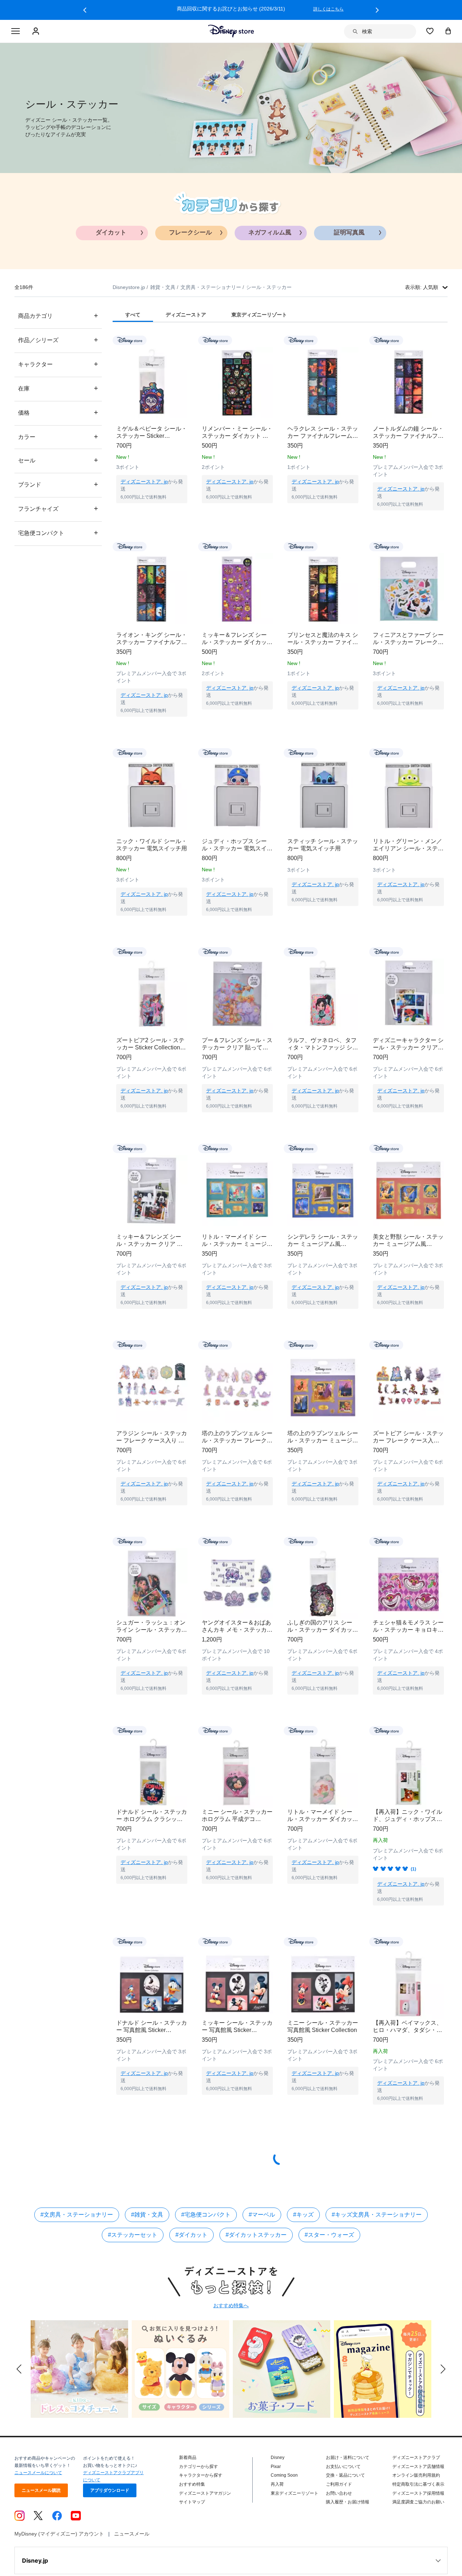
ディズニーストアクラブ (416, 2479)
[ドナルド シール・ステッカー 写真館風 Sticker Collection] (152, 1998)
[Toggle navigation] (16, 31)
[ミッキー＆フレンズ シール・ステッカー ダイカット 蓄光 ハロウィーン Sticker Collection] (237, 589)
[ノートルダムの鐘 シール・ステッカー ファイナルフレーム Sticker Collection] (408, 382)
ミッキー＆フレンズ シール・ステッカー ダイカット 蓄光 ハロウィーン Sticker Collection (237, 639)
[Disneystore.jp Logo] (231, 31)
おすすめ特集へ (231, 2327)
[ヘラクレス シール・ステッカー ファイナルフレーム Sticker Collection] (323, 382)
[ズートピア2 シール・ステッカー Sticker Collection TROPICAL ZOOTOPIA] (152, 994)
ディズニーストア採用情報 (418, 2515)
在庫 (58, 388)
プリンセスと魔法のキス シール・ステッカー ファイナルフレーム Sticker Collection (323, 639)
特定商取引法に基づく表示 (418, 2506)
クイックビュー (152, 512)
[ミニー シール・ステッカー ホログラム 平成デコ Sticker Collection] (237, 1780)
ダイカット (111, 232)
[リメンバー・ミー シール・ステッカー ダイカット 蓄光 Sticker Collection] (237, 382)
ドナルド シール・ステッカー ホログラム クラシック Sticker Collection (152, 1830)
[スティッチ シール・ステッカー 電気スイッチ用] (323, 795)
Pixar (276, 2488)
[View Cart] (448, 31)
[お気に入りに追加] (186, 340)
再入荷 (277, 2506)
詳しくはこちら (328, 9)
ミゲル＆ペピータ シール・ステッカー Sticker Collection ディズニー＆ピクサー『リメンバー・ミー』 (152, 433)
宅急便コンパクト (58, 533)
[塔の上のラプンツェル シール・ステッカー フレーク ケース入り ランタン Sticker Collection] (237, 1387)
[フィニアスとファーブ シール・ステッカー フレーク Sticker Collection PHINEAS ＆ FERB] (408, 589)
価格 (58, 412)
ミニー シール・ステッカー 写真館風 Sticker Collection (323, 2048)
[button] (85, 10)
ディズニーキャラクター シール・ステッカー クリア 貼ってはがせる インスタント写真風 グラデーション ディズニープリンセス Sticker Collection (408, 1044)
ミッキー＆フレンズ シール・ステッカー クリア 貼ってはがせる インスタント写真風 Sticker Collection (152, 1241)
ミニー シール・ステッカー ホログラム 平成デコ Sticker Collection (237, 1830)
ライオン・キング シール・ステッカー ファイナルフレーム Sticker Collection (152, 639)
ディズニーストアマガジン (205, 2515)
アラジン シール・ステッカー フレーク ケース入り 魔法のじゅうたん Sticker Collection (152, 1437)
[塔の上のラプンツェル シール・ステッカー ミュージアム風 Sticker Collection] (323, 1387)
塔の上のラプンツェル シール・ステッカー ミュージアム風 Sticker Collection (323, 1437)
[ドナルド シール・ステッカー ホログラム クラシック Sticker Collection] (152, 1780)
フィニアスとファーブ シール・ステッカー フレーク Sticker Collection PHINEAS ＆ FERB (408, 639)
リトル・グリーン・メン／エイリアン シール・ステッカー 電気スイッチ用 (408, 845)
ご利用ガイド (339, 2506)
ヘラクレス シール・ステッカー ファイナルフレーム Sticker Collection (323, 433)
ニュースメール (132, 2555)
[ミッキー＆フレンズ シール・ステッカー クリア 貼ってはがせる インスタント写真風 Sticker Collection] (152, 1190)
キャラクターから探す (201, 2497)
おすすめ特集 (192, 2506)
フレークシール (190, 232)
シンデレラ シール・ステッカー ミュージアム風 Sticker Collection (323, 1241)
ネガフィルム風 (270, 232)
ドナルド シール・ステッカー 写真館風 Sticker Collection (152, 2048)
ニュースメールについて (38, 2494)
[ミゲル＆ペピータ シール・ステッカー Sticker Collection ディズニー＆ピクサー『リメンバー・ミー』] (152, 382)
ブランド (58, 484)
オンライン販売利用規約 (416, 2497)
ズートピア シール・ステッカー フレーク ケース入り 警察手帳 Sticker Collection (408, 1437)
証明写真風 (349, 232)
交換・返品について (345, 2497)
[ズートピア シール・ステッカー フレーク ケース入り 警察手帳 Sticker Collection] (408, 1387)
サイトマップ (192, 2524)
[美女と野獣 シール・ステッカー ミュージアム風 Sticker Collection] (408, 1190)
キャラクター (58, 364)
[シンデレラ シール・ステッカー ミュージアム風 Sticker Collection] (323, 1190)
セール (58, 460)
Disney (278, 2479)
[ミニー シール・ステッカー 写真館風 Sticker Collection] (323, 1998)
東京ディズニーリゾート (295, 2515)
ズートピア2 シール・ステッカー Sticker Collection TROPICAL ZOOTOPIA (150, 1044)
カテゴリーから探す (199, 2488)
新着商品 (188, 2479)
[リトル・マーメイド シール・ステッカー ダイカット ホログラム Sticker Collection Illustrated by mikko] (323, 1780)
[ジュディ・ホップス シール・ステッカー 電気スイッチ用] (237, 795)
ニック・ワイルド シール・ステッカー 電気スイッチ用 (152, 845)
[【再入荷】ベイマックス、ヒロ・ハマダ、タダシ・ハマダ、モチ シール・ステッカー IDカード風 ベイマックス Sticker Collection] (408, 1998)
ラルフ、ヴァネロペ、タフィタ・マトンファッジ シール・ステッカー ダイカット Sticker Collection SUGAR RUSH (323, 1044)
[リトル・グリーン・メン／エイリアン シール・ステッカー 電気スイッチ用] (408, 795)
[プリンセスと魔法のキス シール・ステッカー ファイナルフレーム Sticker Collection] (323, 589)
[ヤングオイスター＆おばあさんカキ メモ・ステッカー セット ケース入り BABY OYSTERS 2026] (237, 1583)
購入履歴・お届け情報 (348, 2524)
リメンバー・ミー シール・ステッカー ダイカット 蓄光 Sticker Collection (237, 433)
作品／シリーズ (58, 340)
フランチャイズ (58, 508)
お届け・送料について (348, 2479)
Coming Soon (284, 2497)
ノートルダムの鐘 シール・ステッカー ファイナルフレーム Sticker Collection (408, 433)
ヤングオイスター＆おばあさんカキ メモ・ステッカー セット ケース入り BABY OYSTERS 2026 (237, 1634)
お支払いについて (343, 2488)
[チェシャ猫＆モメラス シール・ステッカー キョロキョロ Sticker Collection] (408, 1583)
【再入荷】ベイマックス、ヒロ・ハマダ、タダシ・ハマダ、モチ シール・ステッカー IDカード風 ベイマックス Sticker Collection (408, 2048)
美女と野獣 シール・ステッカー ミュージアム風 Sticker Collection (408, 1241)
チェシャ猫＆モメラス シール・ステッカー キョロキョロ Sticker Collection (408, 1634)
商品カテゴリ (58, 316)
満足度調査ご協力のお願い (418, 2524)
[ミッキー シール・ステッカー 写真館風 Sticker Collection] (237, 1998)
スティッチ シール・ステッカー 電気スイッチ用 (323, 845)
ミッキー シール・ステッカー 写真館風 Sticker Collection (237, 2048)
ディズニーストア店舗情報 (418, 2488)
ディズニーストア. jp (144, 482)
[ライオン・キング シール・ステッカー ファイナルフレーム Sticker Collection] (152, 589)
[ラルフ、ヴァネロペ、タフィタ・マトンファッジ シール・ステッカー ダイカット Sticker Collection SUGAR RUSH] (323, 994)
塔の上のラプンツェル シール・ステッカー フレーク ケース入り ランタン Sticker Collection (237, 1437)
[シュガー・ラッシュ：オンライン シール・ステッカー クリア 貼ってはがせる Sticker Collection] (152, 1583)
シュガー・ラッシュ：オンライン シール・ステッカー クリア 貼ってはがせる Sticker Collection (152, 1634)
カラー (58, 437)
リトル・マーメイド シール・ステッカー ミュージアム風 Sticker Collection (237, 1241)
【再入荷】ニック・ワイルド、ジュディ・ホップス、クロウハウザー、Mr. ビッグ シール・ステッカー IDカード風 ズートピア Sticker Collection (407, 1830)
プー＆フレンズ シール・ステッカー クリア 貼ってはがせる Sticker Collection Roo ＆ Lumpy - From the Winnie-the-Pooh (237, 1044)
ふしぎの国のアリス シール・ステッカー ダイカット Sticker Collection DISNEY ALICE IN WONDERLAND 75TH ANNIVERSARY (323, 1634)
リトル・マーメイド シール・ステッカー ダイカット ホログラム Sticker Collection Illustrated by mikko (323, 1830)
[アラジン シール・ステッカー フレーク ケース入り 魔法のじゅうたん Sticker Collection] (152, 1387)
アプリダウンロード (110, 2512)
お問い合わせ (339, 2515)
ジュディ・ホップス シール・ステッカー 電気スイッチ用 (237, 845)
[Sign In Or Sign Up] (37, 31)
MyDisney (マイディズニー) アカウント (59, 2555)
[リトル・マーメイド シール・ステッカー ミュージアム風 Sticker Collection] (237, 1190)
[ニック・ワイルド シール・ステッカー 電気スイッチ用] (152, 795)
